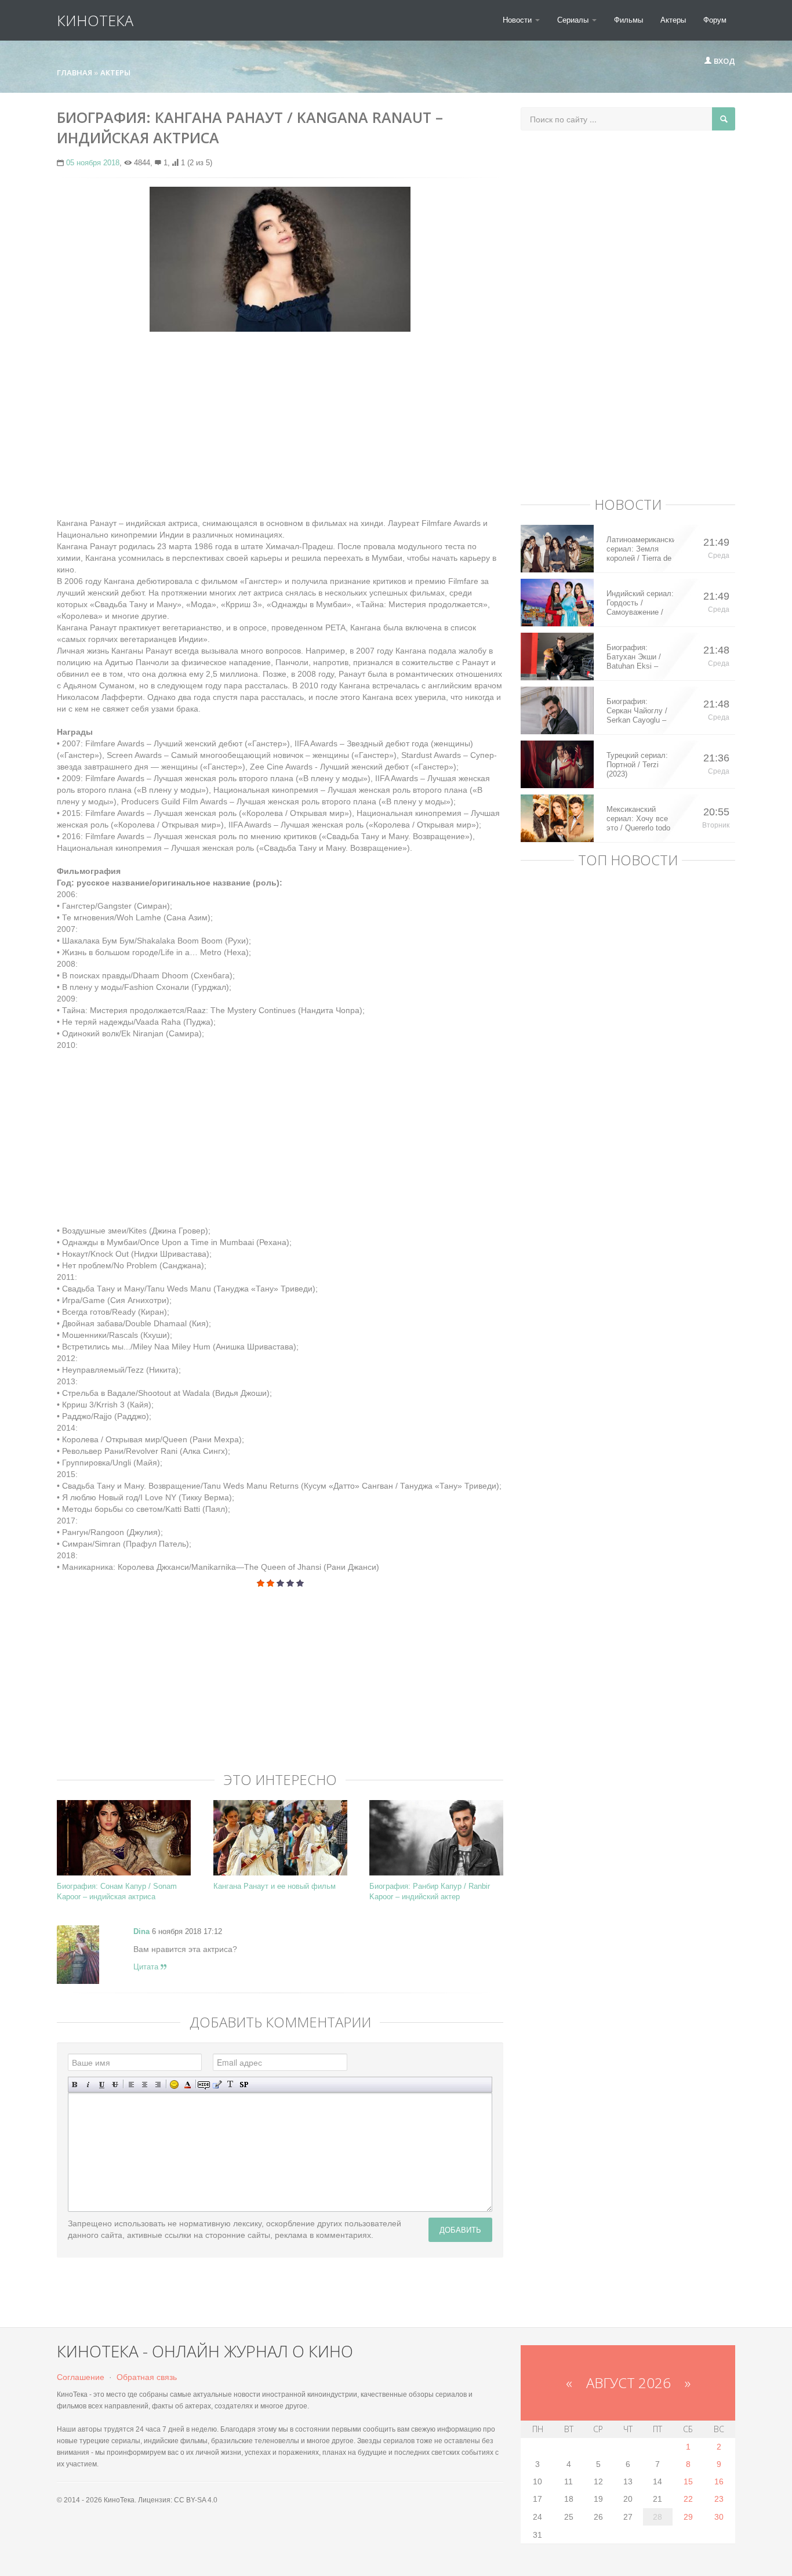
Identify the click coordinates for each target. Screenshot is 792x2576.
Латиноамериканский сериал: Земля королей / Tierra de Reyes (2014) (640, 549)
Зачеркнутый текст (115, 2085)
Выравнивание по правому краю (158, 2085)
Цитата (147, 1967)
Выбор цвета (188, 2085)
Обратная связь (147, 2377)
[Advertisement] (280, 425)
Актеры (673, 20)
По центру (145, 2085)
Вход (724, 61)
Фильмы (628, 20)
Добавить (460, 2229)
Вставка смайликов (174, 2085)
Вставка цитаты (217, 2085)
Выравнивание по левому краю (131, 2085)
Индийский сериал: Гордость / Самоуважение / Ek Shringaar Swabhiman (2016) (640, 603)
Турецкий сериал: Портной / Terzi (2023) (637, 765)
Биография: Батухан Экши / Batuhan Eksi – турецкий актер (634, 657)
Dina (141, 1931)
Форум (715, 20)
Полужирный (75, 2085)
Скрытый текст (204, 2085)
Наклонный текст (88, 2085)
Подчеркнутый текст (102, 2085)
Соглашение (81, 2377)
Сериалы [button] (574, 20)
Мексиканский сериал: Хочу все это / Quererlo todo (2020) (638, 819)
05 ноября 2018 (93, 163)
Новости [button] (518, 20)
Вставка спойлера (244, 2085)
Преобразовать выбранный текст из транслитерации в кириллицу (230, 2085)
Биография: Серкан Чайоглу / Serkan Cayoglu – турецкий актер (637, 711)
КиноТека (95, 20)
